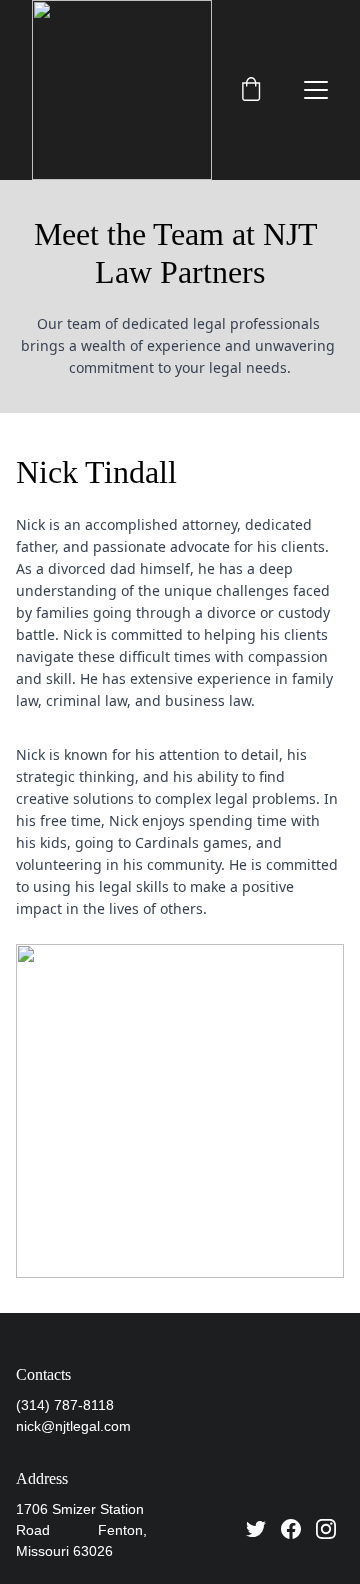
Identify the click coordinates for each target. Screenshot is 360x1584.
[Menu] (316, 90)
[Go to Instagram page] (326, 1529)
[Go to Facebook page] (291, 1529)
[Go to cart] (251, 90)
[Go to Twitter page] (256, 1529)
